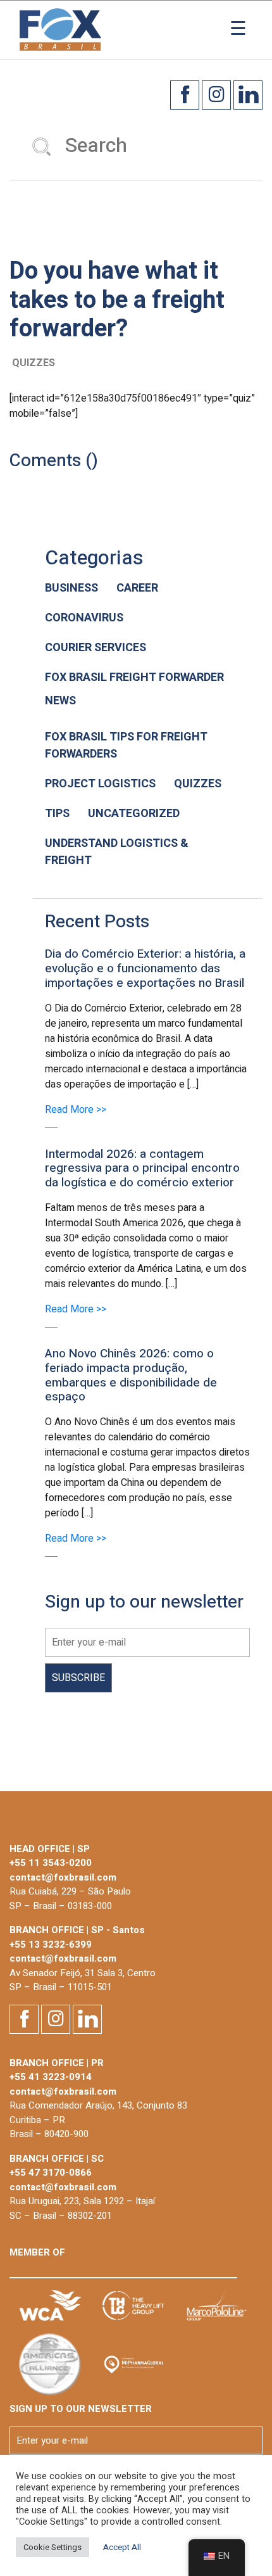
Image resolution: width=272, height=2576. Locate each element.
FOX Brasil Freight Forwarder (134, 677)
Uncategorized (134, 814)
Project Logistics (100, 784)
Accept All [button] (122, 2547)
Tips (57, 814)
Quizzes (198, 784)
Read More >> (76, 1110)
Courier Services (96, 648)
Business (71, 588)
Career (137, 588)
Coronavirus (84, 618)
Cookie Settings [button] (53, 2547)
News (60, 701)
